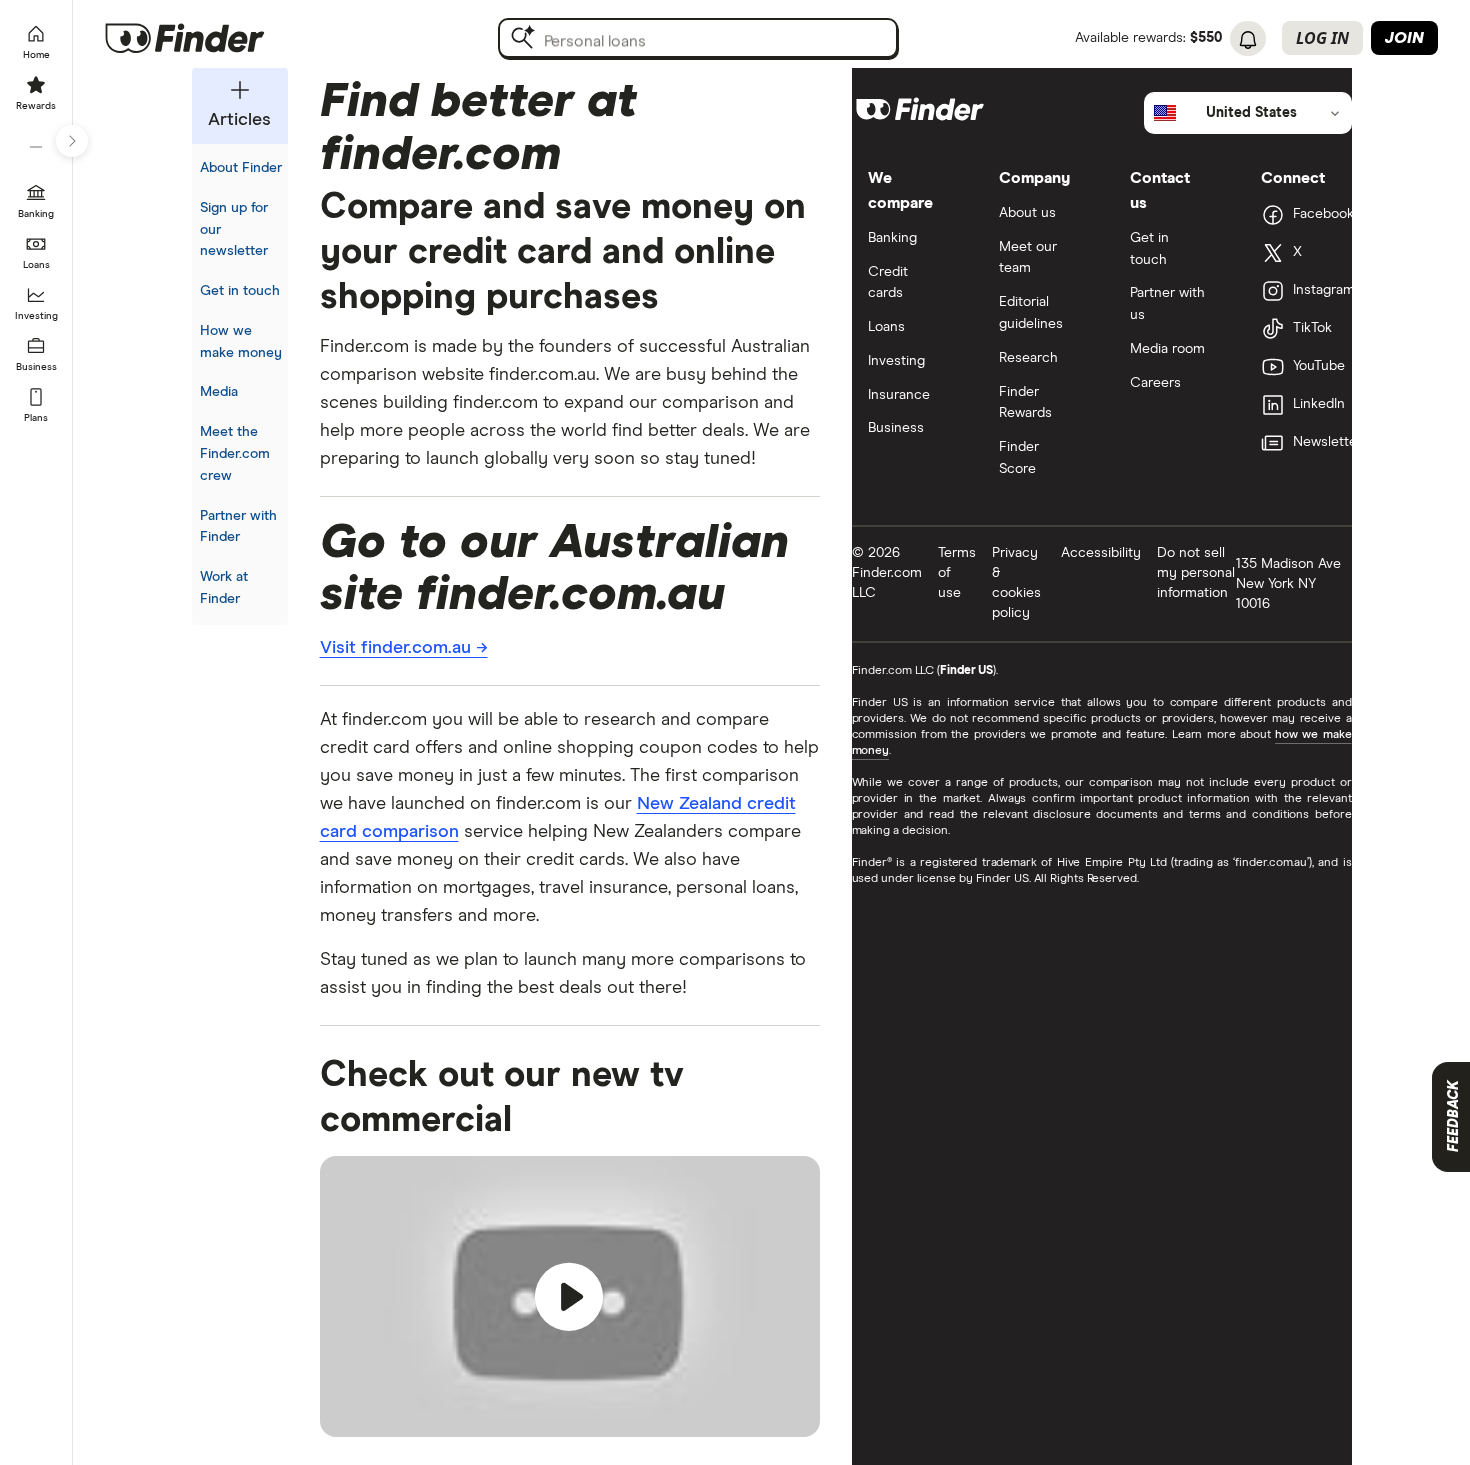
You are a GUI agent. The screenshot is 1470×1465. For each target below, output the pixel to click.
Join (1404, 38)
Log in (1322, 38)
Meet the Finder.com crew (235, 454)
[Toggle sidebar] (72, 141)
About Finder (241, 168)
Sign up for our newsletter (234, 230)
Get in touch (240, 291)
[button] (570, 1297)
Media (219, 392)
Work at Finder (224, 588)
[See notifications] (1248, 40)
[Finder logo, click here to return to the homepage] (212, 38)
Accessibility (1101, 553)
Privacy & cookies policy (1016, 583)
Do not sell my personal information (1196, 573)
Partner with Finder (238, 527)
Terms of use (957, 573)
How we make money (241, 342)
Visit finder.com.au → (404, 648)
